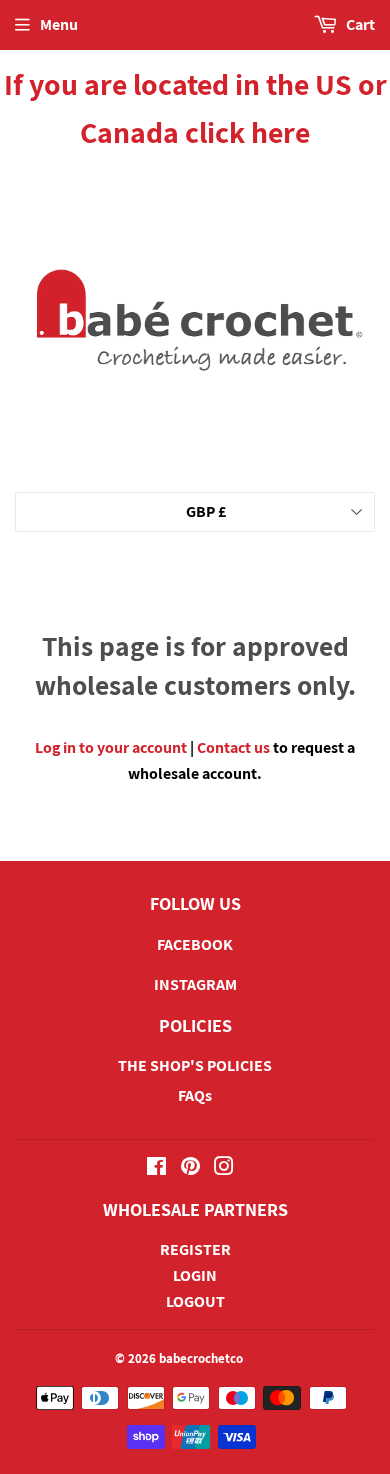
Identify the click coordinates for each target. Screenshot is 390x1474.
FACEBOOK (195, 944)
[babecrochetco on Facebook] (156, 1168)
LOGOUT (195, 1301)
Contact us (233, 747)
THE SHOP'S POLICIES (195, 1065)
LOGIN (195, 1275)
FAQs (195, 1095)
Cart (359, 24)
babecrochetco (201, 1358)
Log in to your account (111, 747)
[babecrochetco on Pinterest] (190, 1168)
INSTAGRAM (195, 984)
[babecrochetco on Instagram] (224, 1168)
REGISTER (195, 1249)
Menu (59, 24)
